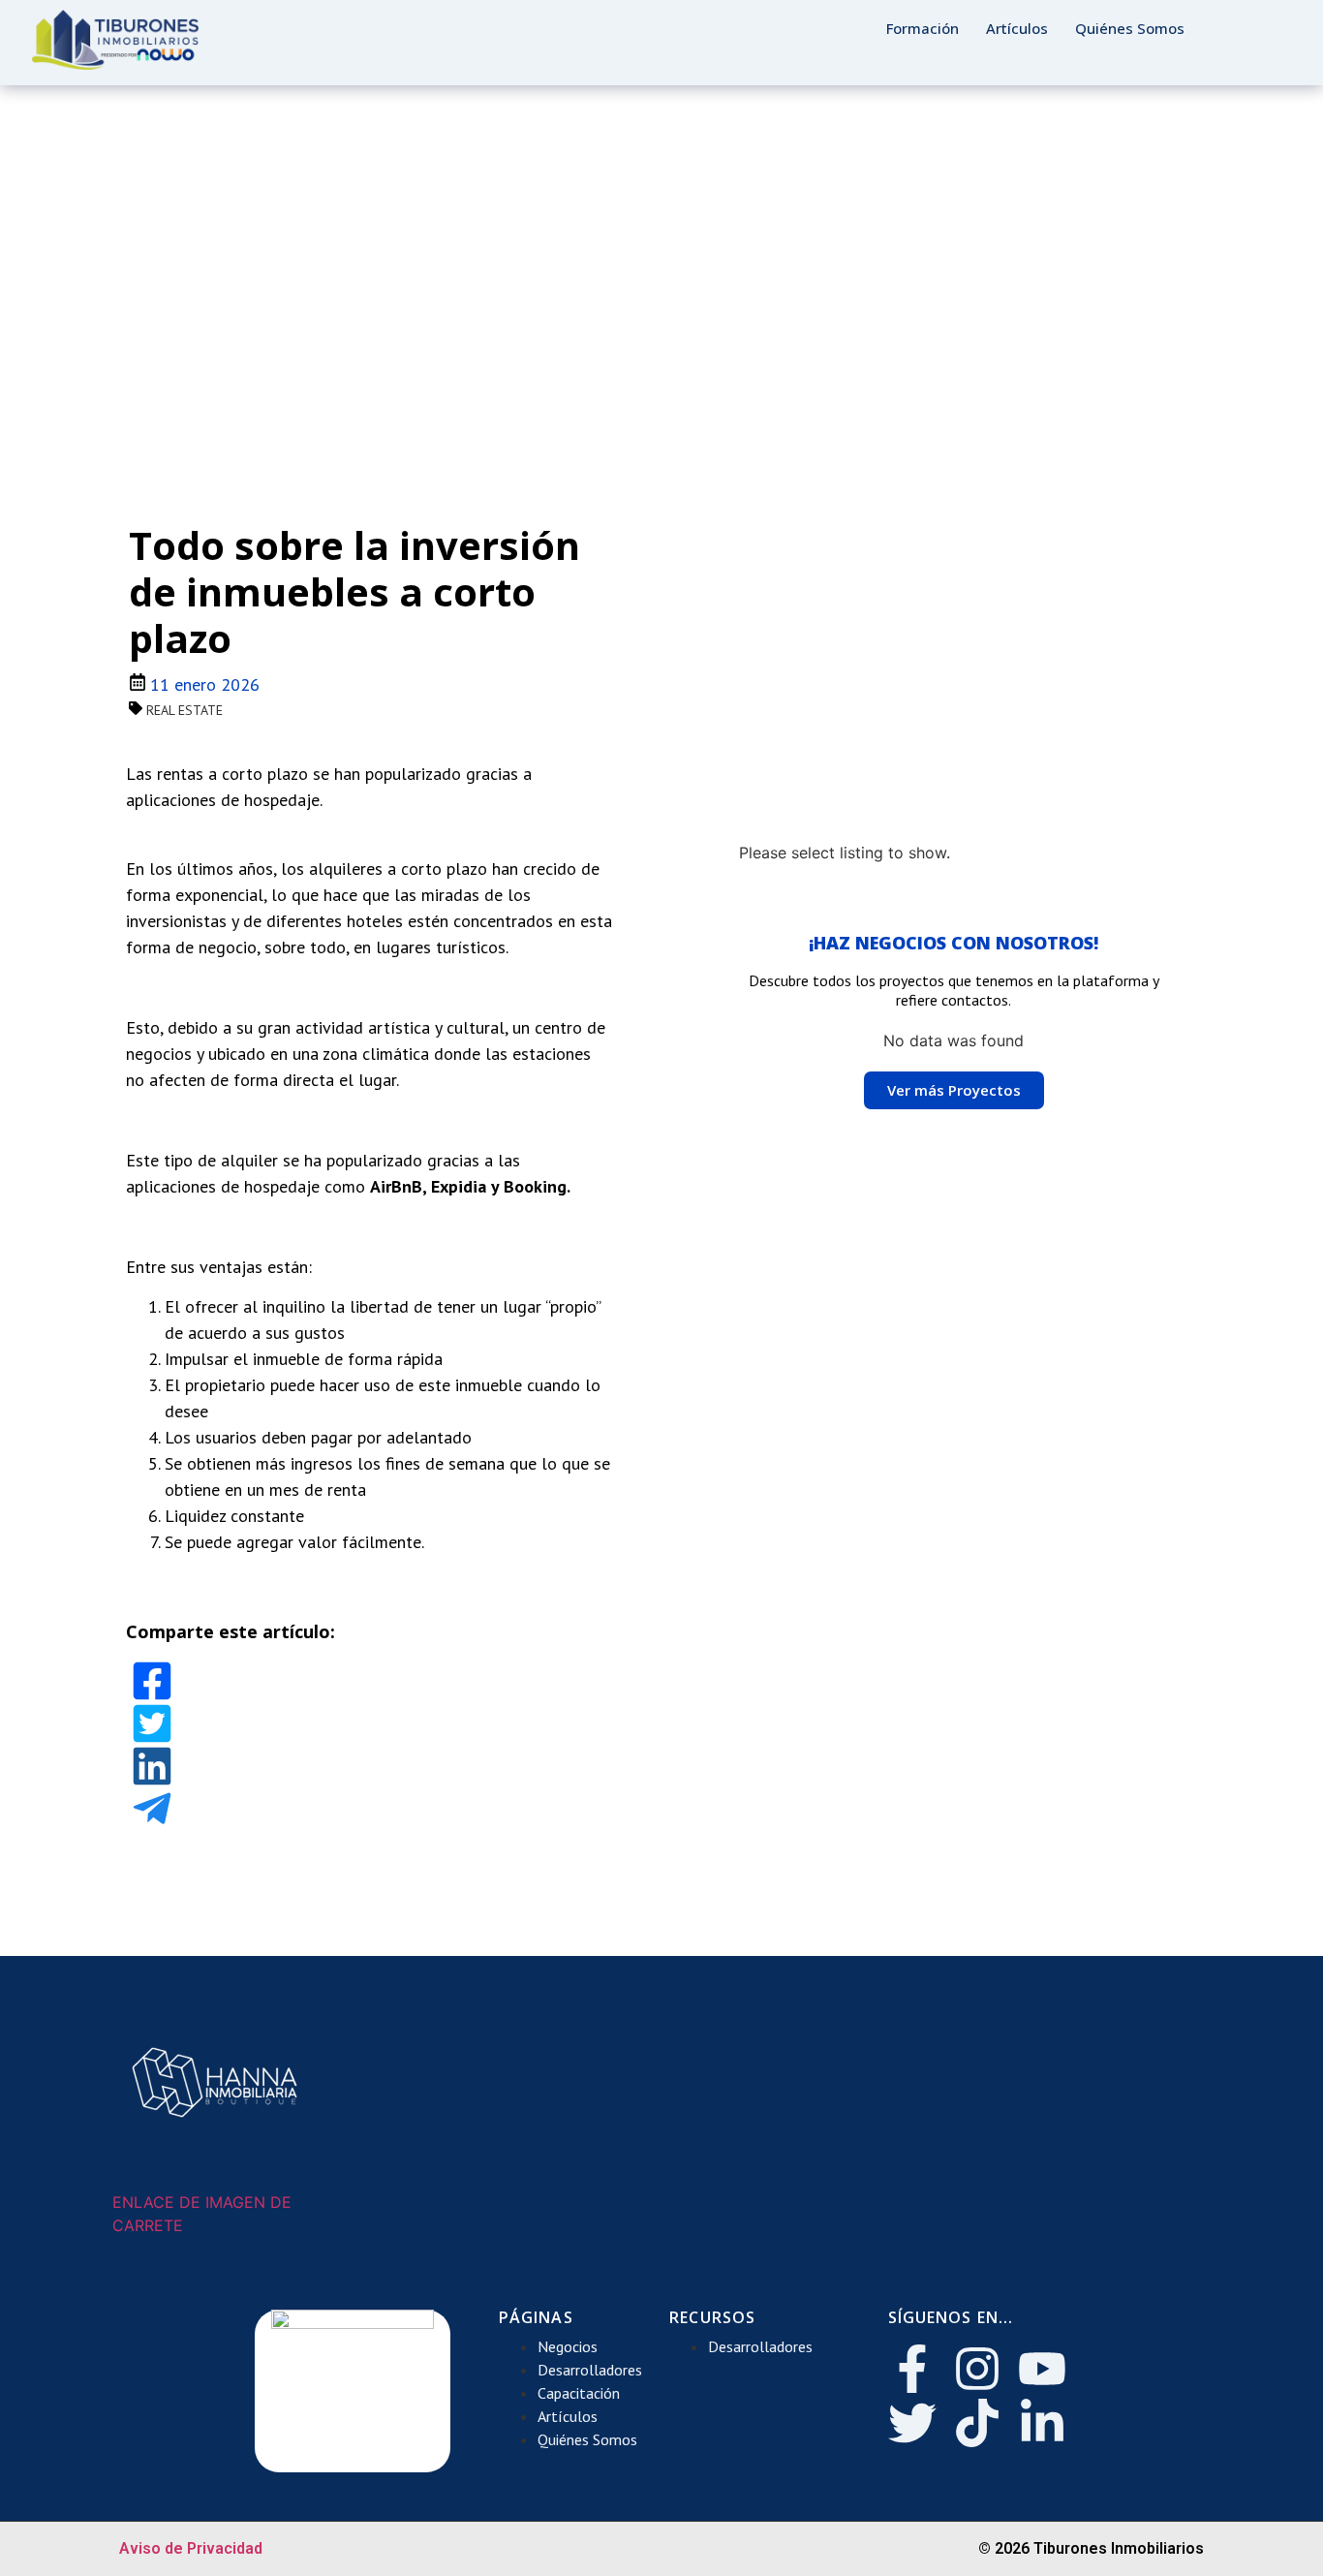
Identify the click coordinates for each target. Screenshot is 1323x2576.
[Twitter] (912, 2423)
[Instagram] (977, 2369)
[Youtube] (1042, 2369)
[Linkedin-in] (1042, 2423)
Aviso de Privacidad (191, 2548)
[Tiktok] (977, 2423)
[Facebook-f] (912, 2369)
